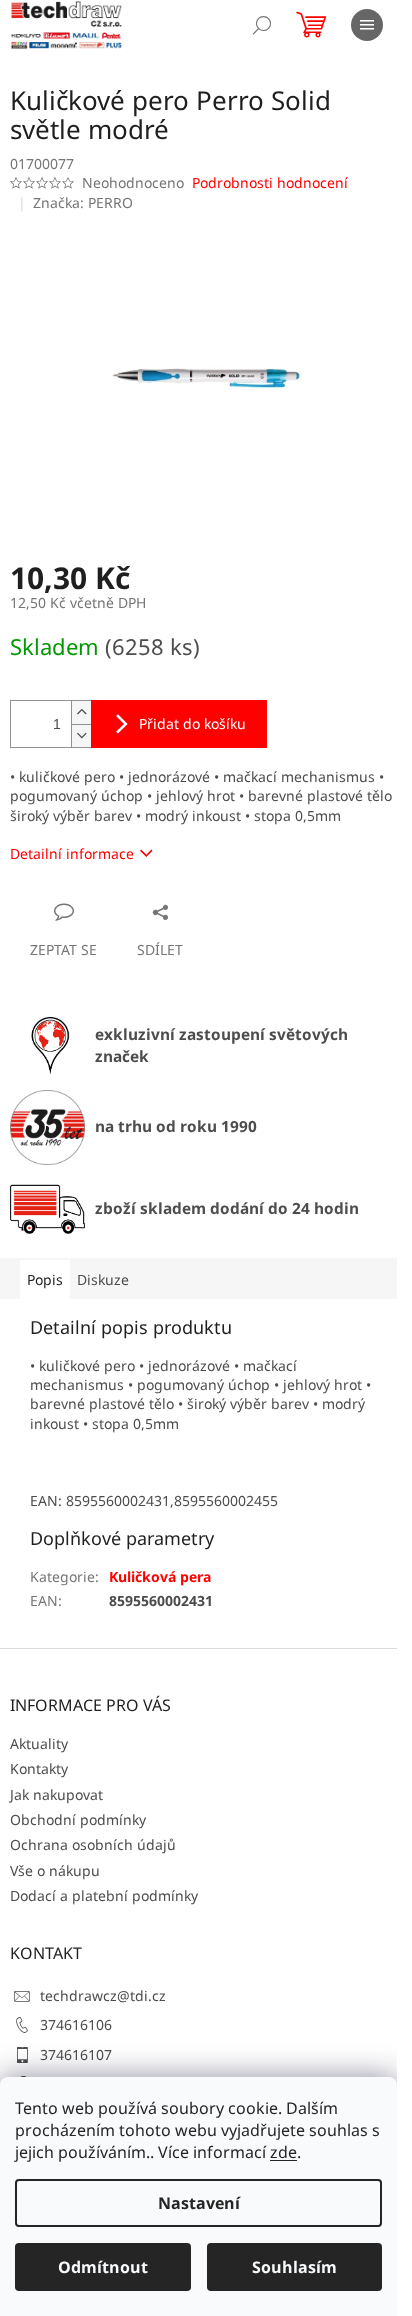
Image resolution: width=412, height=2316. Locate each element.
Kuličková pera (160, 1576)
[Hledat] (262, 25)
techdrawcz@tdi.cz (103, 1995)
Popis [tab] (45, 1279)
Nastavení (199, 2203)
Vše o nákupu (55, 1870)
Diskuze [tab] (103, 1279)
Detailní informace (72, 853)
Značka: (83, 202)
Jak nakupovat (56, 1794)
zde (283, 2152)
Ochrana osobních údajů (93, 1844)
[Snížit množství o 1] (81, 735)
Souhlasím (294, 2267)
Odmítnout (103, 2267)
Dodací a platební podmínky (104, 1895)
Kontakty (39, 1768)
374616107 (76, 2054)
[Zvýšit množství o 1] (81, 712)
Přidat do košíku (192, 723)
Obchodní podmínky (78, 1819)
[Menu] (367, 25)
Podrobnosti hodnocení (270, 182)
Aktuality (39, 1743)
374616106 (76, 2024)
